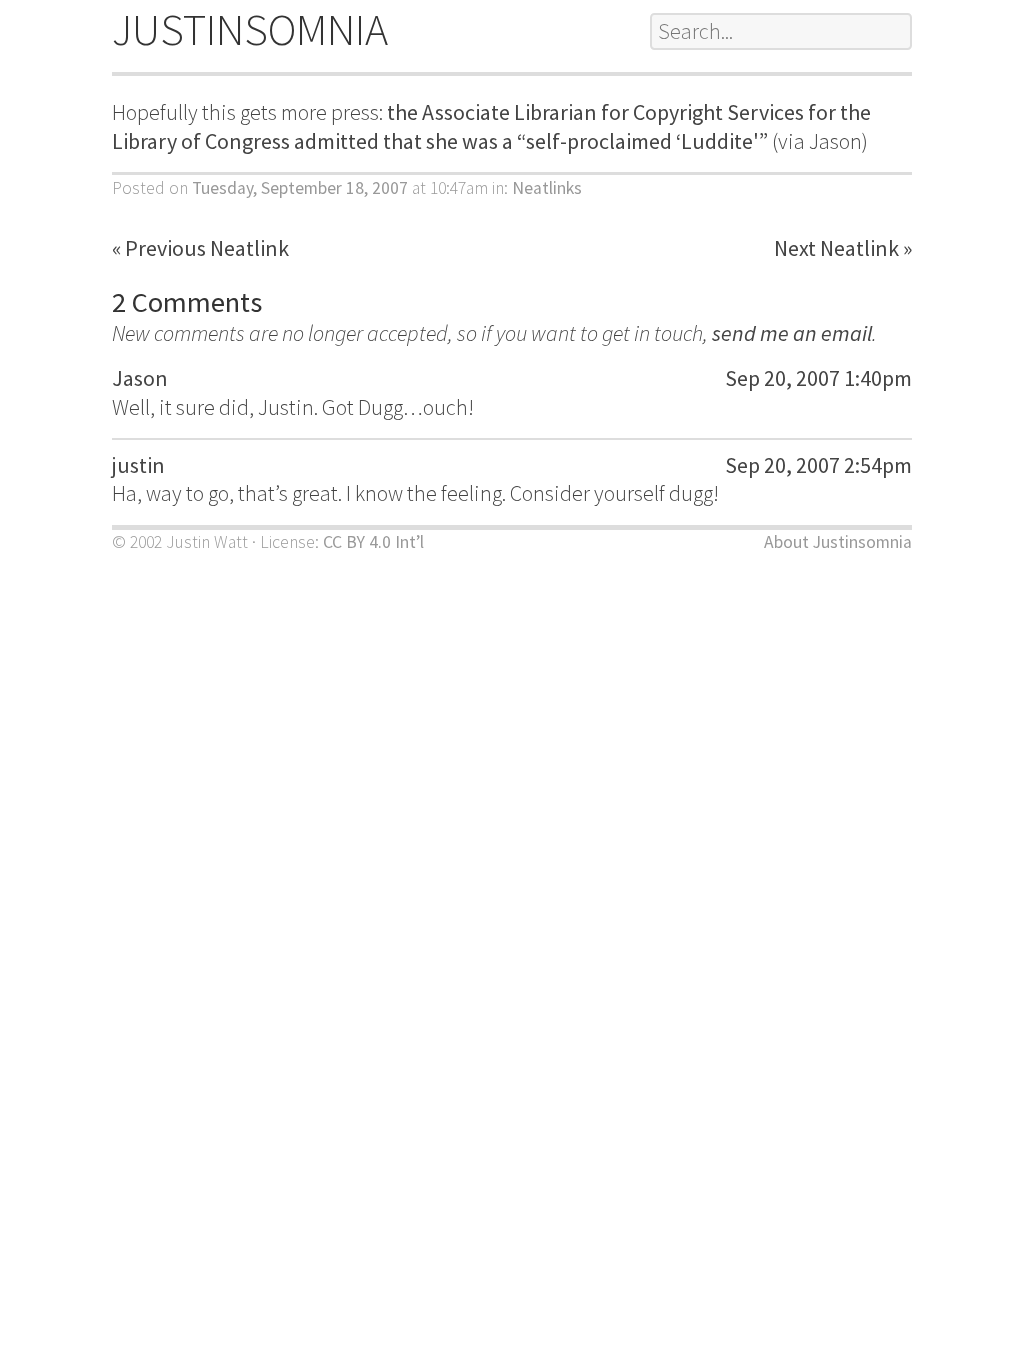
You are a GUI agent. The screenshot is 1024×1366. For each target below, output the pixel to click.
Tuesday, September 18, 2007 (300, 188)
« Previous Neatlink (200, 248)
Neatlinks (547, 188)
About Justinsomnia (838, 542)
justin (138, 465)
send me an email (792, 333)
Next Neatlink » (843, 248)
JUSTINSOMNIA (250, 29)
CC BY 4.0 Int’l (373, 542)
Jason (140, 378)
